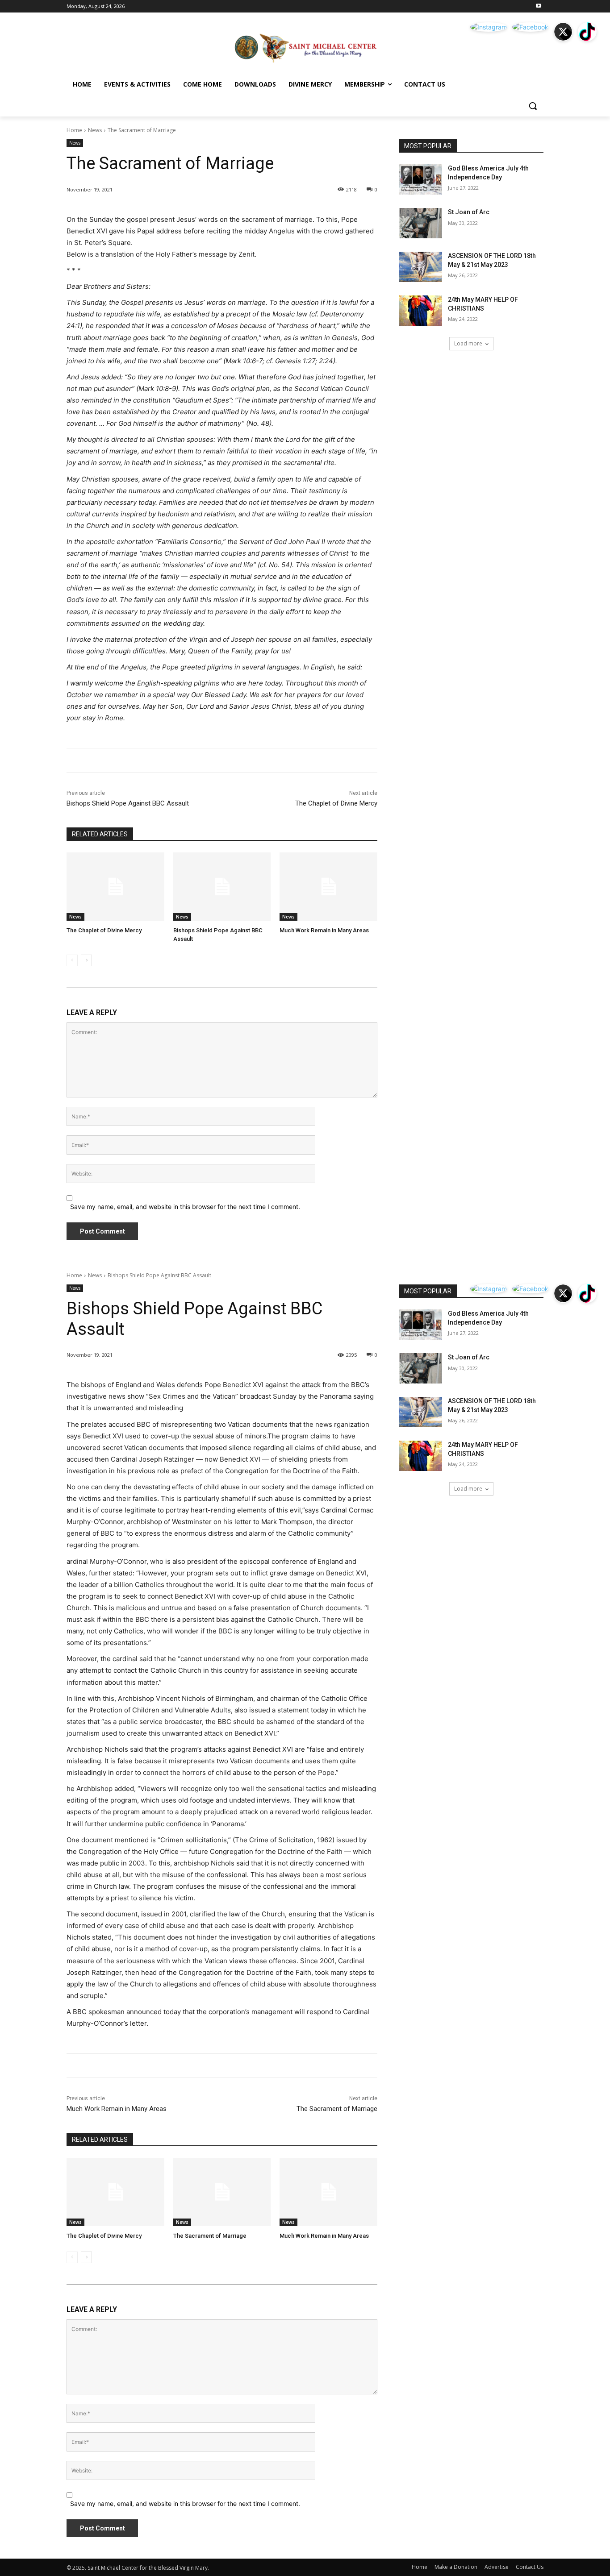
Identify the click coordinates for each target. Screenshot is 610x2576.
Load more (468, 343)
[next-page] (86, 960)
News (95, 130)
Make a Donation (456, 2567)
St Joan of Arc (469, 212)
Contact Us (530, 2567)
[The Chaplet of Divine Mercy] (115, 887)
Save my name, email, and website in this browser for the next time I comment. (185, 1207)
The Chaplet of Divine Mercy (336, 803)
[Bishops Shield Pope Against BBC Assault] (222, 887)
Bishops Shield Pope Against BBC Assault (128, 803)
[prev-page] (72, 960)
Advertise (497, 2567)
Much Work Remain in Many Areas (324, 930)
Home (74, 130)
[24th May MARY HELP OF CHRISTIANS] (420, 311)
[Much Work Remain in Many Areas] (328, 887)
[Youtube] (538, 6)
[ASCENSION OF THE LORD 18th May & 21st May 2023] (420, 267)
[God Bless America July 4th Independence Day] (420, 179)
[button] (533, 106)
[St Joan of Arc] (420, 223)
